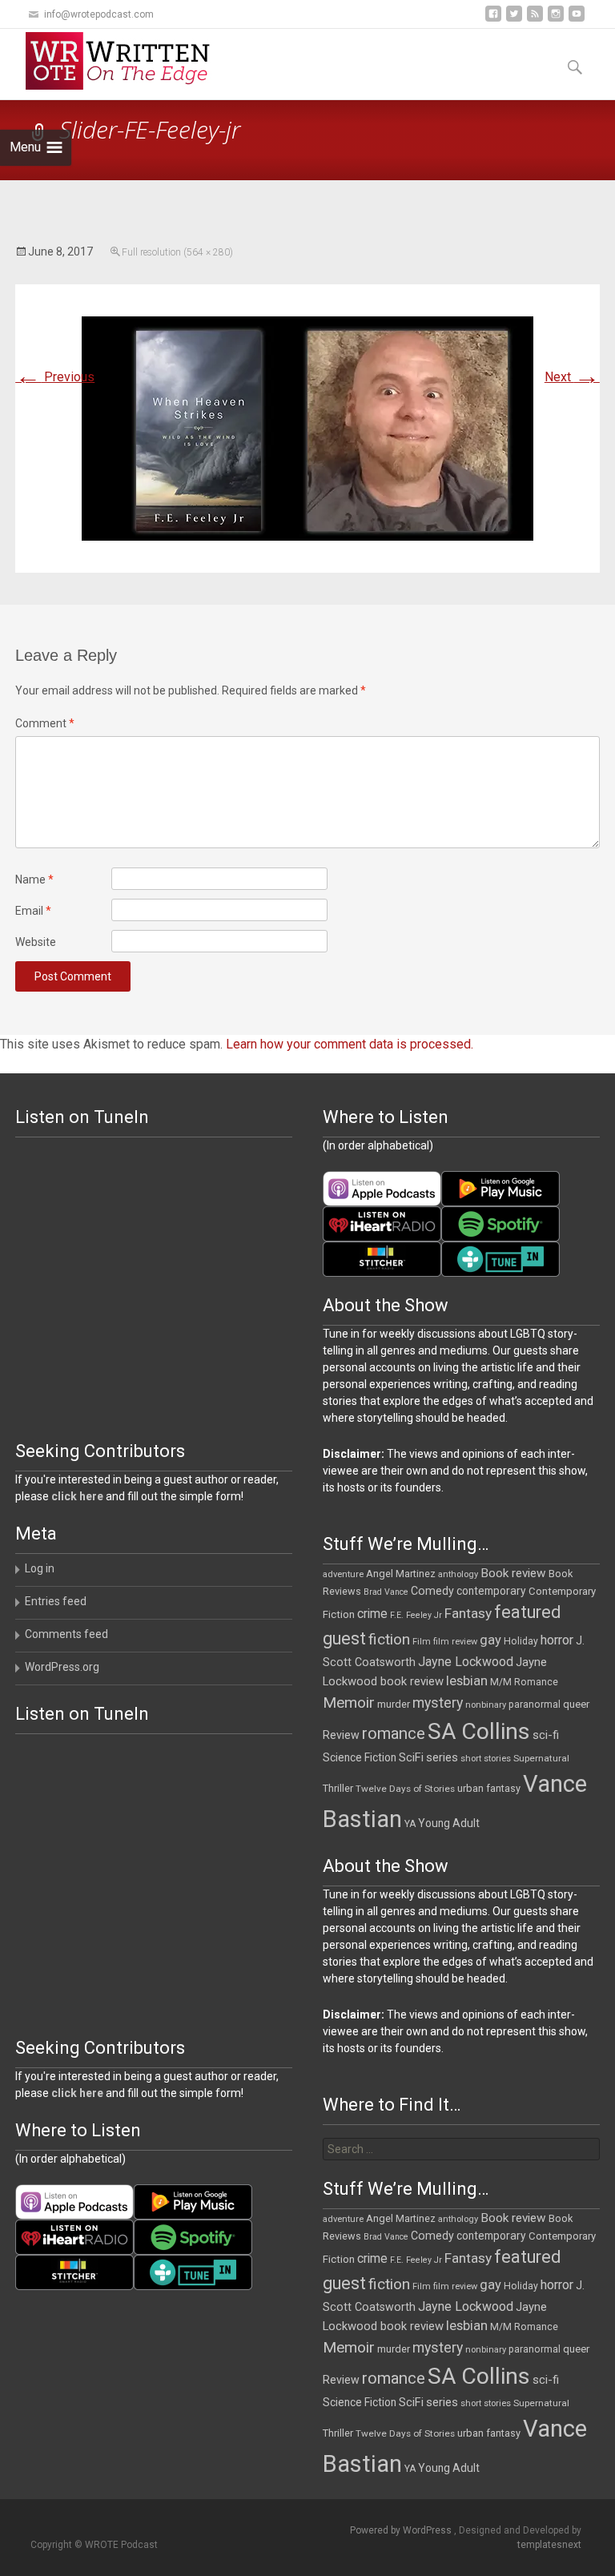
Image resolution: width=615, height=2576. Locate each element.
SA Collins (479, 1731)
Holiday (521, 1641)
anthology (458, 1574)
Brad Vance (386, 1592)
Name (34, 879)
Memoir (349, 1703)
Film (422, 1642)
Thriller (338, 1788)
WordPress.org (62, 1667)
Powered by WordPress (402, 2530)
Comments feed (66, 1634)
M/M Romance (524, 1682)
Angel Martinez (401, 1574)
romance (394, 1733)
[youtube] (577, 20)
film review (455, 1642)
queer (576, 1704)
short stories (486, 1759)
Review (341, 1735)
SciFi (411, 1758)
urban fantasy (489, 1788)
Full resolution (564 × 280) (177, 252)
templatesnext (549, 2545)
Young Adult (449, 1823)
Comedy (432, 1591)
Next (572, 377)
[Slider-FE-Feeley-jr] (307, 427)
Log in (40, 1568)
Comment (45, 723)
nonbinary (486, 1705)
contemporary (491, 1591)
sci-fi (546, 1735)
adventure (343, 1574)
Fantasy (468, 1613)
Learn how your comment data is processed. (350, 1044)
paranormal (535, 1705)
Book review (513, 1573)
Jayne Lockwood (466, 1662)
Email (33, 911)
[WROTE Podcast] (125, 61)
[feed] (535, 20)
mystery (438, 1703)
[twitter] (514, 20)
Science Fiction (360, 1757)
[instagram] (556, 20)
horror (557, 1640)
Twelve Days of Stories (405, 1789)
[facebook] (493, 20)
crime (372, 1614)
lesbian (467, 1680)
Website (36, 942)
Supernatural (541, 1758)
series (442, 1757)
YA (410, 1824)
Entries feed (56, 1601)
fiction (389, 1639)
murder (394, 1704)
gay (490, 1640)
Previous (55, 377)
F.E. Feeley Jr (416, 1615)
